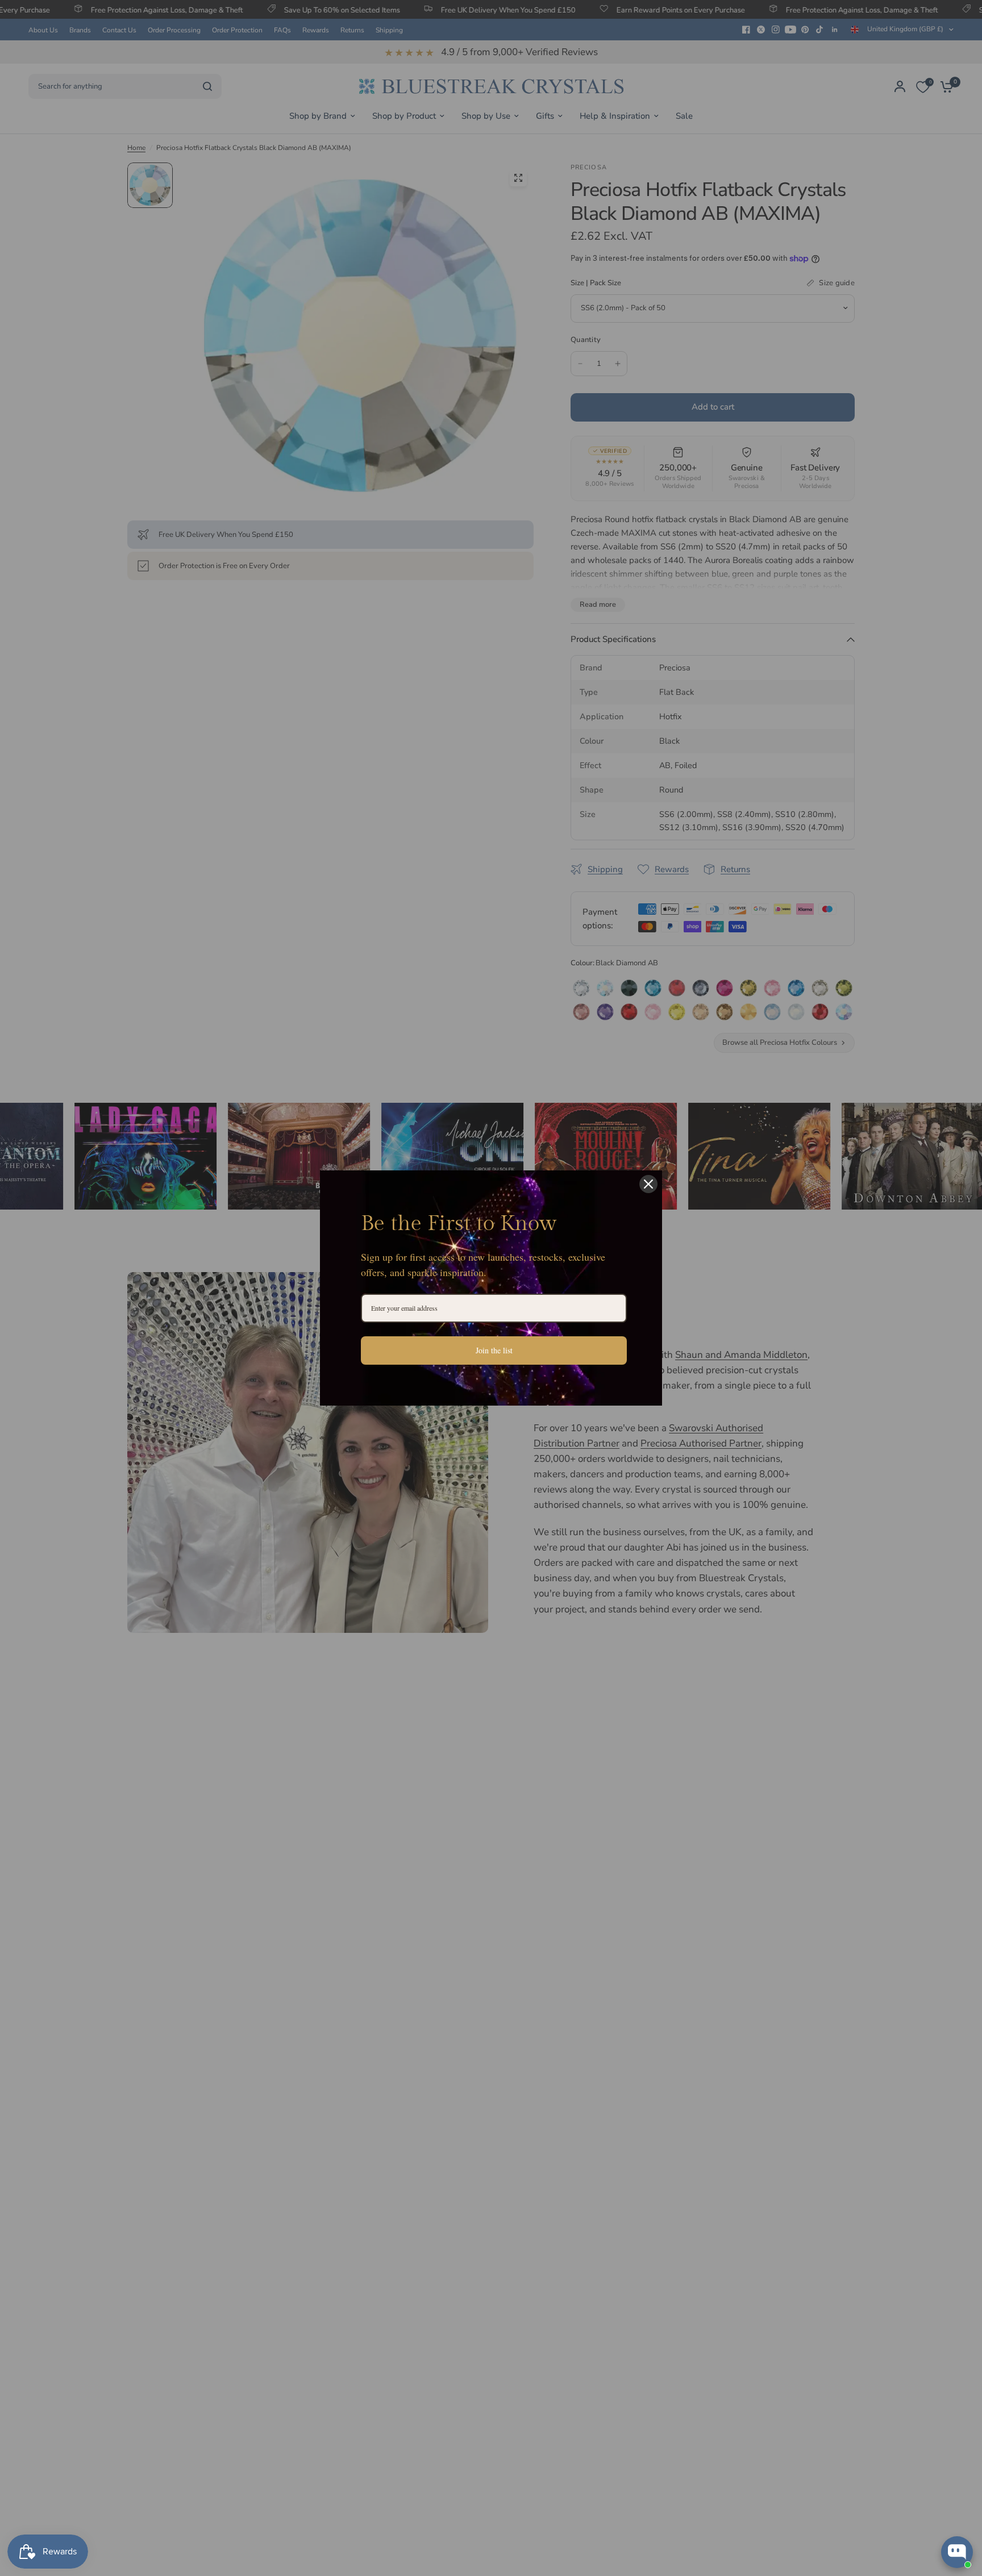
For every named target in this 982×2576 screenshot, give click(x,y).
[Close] (648, 1184)
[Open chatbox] (957, 2552)
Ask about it (934, 2508)
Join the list (494, 1350)
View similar (869, 2508)
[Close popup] (963, 2410)
